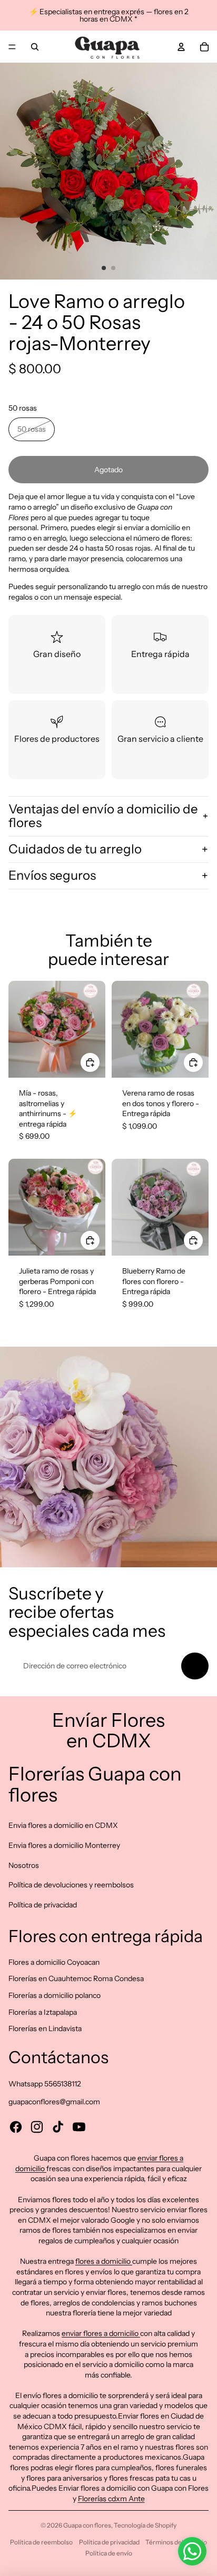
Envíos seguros (52, 875)
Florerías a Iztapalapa (43, 2012)
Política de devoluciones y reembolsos (71, 1885)
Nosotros (24, 1865)
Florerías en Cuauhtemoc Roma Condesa (76, 1978)
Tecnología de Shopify (145, 2525)
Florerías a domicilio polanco (55, 1995)
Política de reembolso (41, 2542)
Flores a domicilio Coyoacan (54, 1962)
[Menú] (12, 47)
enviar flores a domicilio (101, 2333)
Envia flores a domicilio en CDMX (63, 1825)
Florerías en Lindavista (45, 2028)
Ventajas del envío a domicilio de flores (103, 816)
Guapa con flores (87, 2525)
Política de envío (109, 2553)
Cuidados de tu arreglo (75, 849)
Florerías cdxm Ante (111, 2499)
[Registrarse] (195, 1666)
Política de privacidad (43, 1905)
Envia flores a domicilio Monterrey (64, 1845)
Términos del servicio (176, 2542)
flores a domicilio (104, 2261)
